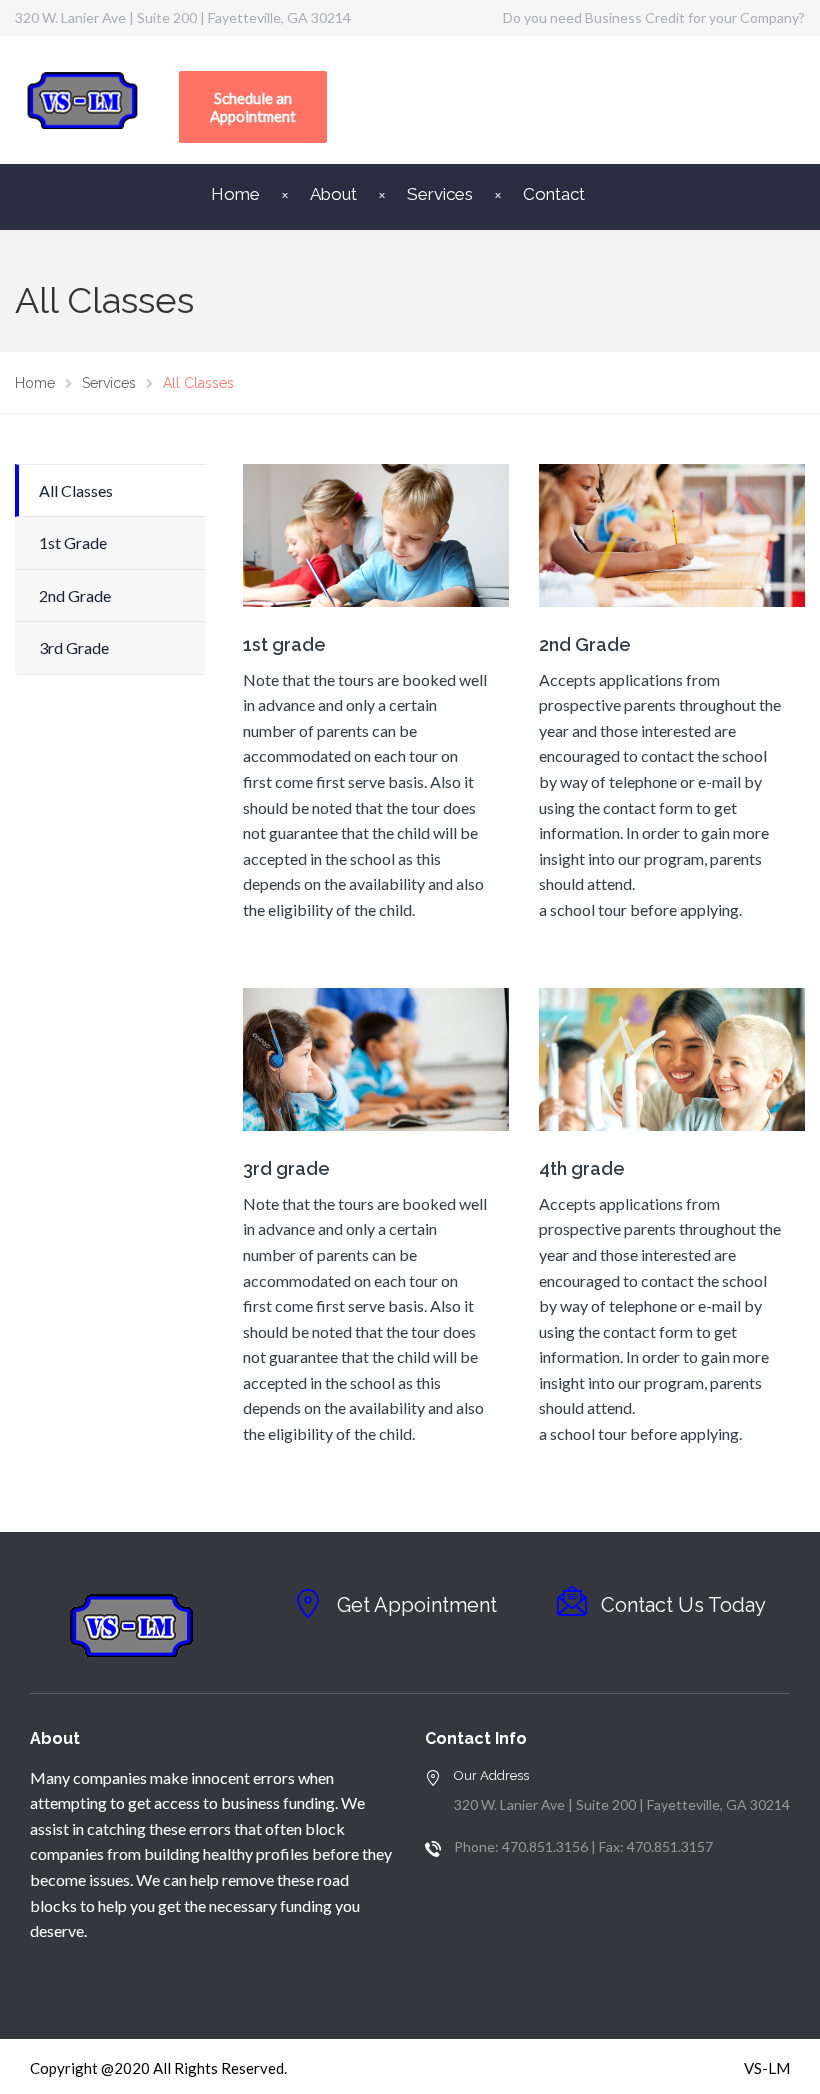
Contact (554, 194)
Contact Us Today (683, 1605)
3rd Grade (74, 647)
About (333, 194)
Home (235, 194)
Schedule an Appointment (253, 107)
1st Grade (73, 542)
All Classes (76, 490)
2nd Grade (75, 595)
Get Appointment (417, 1605)
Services (440, 194)
